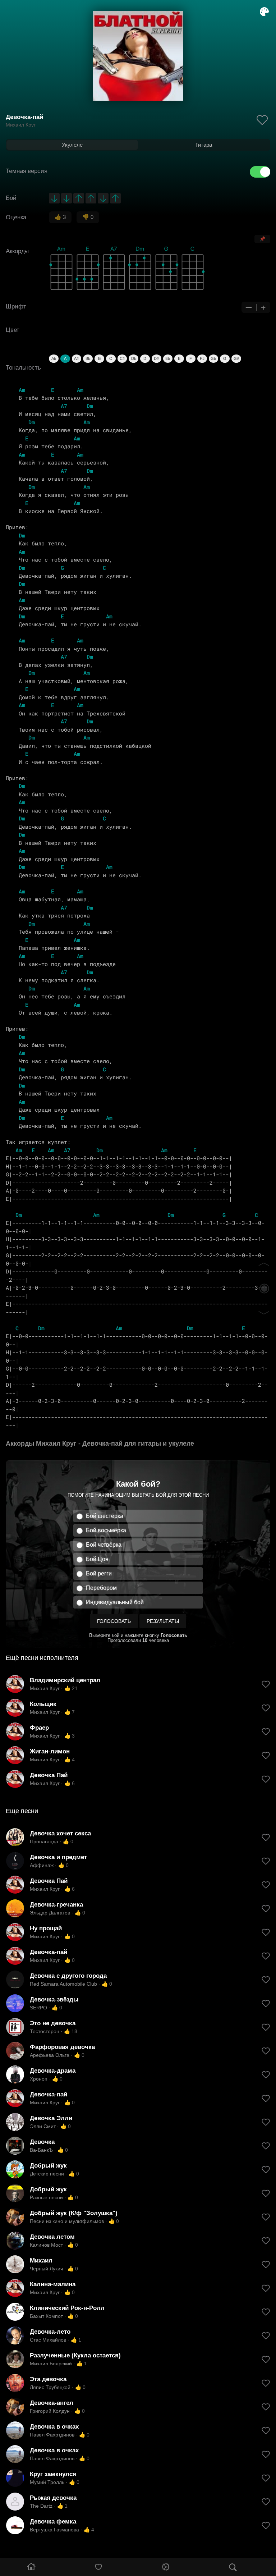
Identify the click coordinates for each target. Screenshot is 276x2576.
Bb (88, 358)
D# (156, 358)
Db (134, 358)
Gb (213, 358)
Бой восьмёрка (106, 1530)
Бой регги (99, 1573)
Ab (54, 358)
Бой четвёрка (104, 1545)
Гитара (204, 145)
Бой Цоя (97, 1559)
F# (202, 358)
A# (76, 358)
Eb (168, 358)
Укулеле (72, 145)
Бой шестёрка (105, 1516)
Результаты (163, 1621)
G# (236, 358)
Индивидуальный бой (115, 1602)
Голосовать (114, 1621)
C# (122, 358)
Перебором (101, 1588)
